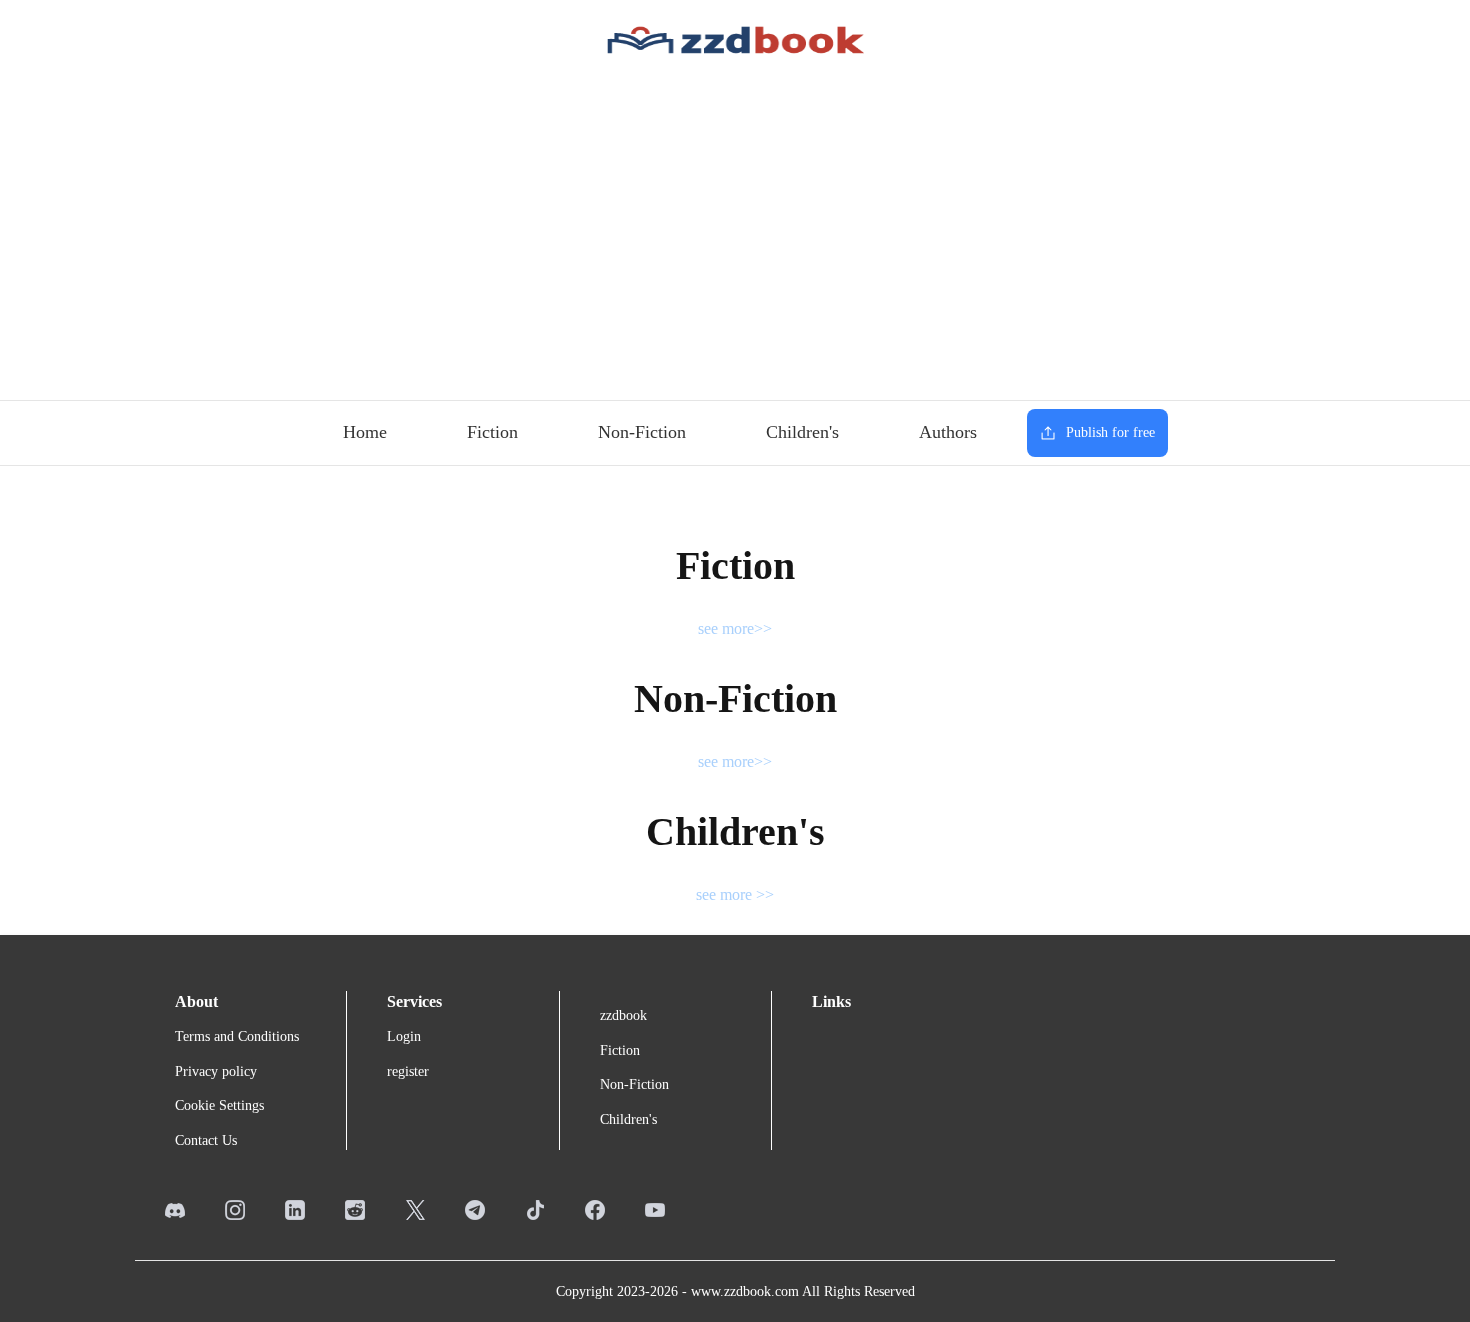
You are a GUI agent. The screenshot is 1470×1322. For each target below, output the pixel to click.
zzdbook (623, 1015)
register (408, 1071)
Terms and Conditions (237, 1036)
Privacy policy (216, 1071)
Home (365, 432)
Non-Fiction (642, 432)
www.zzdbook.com (745, 1291)
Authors (948, 432)
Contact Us (206, 1140)
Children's (802, 432)
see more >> (735, 894)
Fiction (492, 432)
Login (404, 1036)
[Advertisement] (735, 230)
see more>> (735, 628)
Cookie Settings (219, 1105)
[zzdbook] (735, 38)
